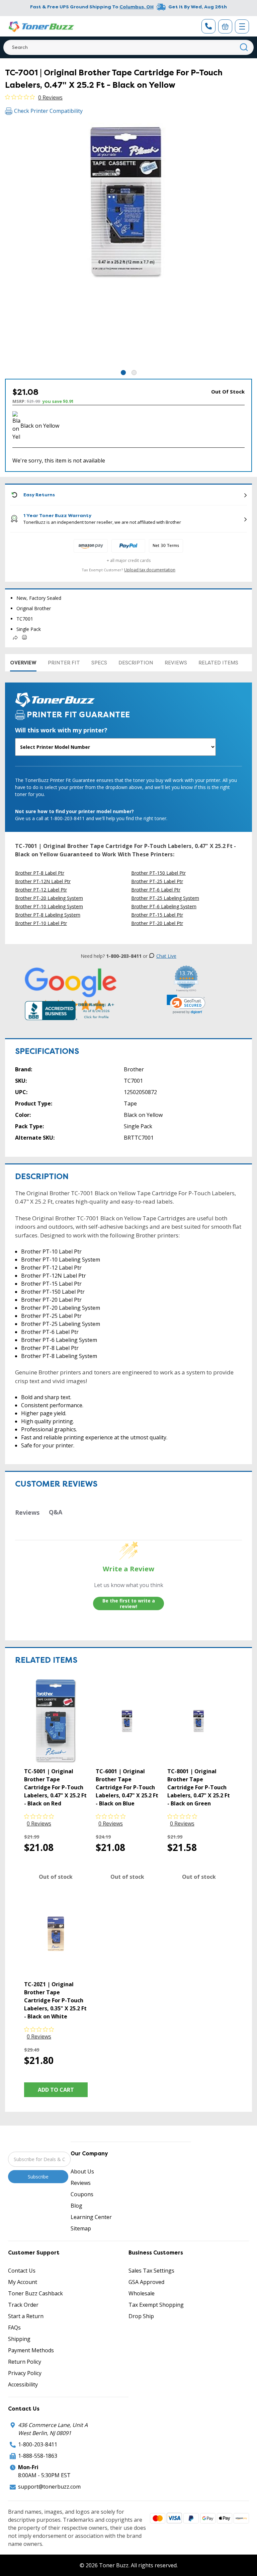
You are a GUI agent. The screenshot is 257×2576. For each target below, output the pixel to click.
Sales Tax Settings (151, 2271)
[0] (225, 26)
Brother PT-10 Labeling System (49, 906)
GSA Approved (146, 2282)
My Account (23, 2282)
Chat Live (166, 956)
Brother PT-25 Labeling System (165, 898)
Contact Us (22, 2271)
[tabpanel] (128, 245)
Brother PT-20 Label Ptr (157, 923)
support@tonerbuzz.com (49, 2487)
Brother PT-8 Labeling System (48, 915)
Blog (76, 2206)
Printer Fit (64, 663)
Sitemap (81, 2228)
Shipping (19, 2339)
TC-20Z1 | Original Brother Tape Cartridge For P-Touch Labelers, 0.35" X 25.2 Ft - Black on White (55, 2000)
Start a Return (26, 2316)
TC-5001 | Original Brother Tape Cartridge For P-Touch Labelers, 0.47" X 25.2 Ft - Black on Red (55, 1787)
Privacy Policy (25, 2373)
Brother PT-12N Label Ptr (43, 881)
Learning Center (91, 2217)
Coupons (82, 2194)
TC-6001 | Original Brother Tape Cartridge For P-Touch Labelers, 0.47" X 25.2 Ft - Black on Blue (127, 1787)
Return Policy (25, 2362)
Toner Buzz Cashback (35, 2293)
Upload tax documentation (150, 570)
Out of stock (56, 1877)
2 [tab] (134, 373)
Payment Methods (31, 2350)
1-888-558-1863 (38, 2456)
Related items (218, 663)
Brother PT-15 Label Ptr (157, 915)
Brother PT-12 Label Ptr (41, 890)
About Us (82, 2171)
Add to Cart (56, 2090)
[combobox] (128, 47)
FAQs (14, 2328)
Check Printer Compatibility (48, 111)
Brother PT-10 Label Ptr (41, 923)
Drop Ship (141, 2316)
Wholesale (142, 2293)
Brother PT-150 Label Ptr (158, 873)
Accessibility (23, 2384)
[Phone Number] (208, 26)
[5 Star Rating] (71, 989)
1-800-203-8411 (38, 2444)
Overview (23, 663)
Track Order (23, 2305)
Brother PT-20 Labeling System (49, 898)
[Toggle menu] (242, 26)
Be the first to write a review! (129, 1604)
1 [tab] (123, 373)
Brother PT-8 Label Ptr (40, 873)
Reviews (176, 663)
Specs (99, 663)
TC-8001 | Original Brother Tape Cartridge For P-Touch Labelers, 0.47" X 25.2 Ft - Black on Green (199, 1787)
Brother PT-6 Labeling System (164, 906)
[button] (186, 1004)
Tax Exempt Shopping (156, 2305)
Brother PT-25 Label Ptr (157, 881)
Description (136, 663)
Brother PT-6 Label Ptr (156, 890)
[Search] (244, 47)
